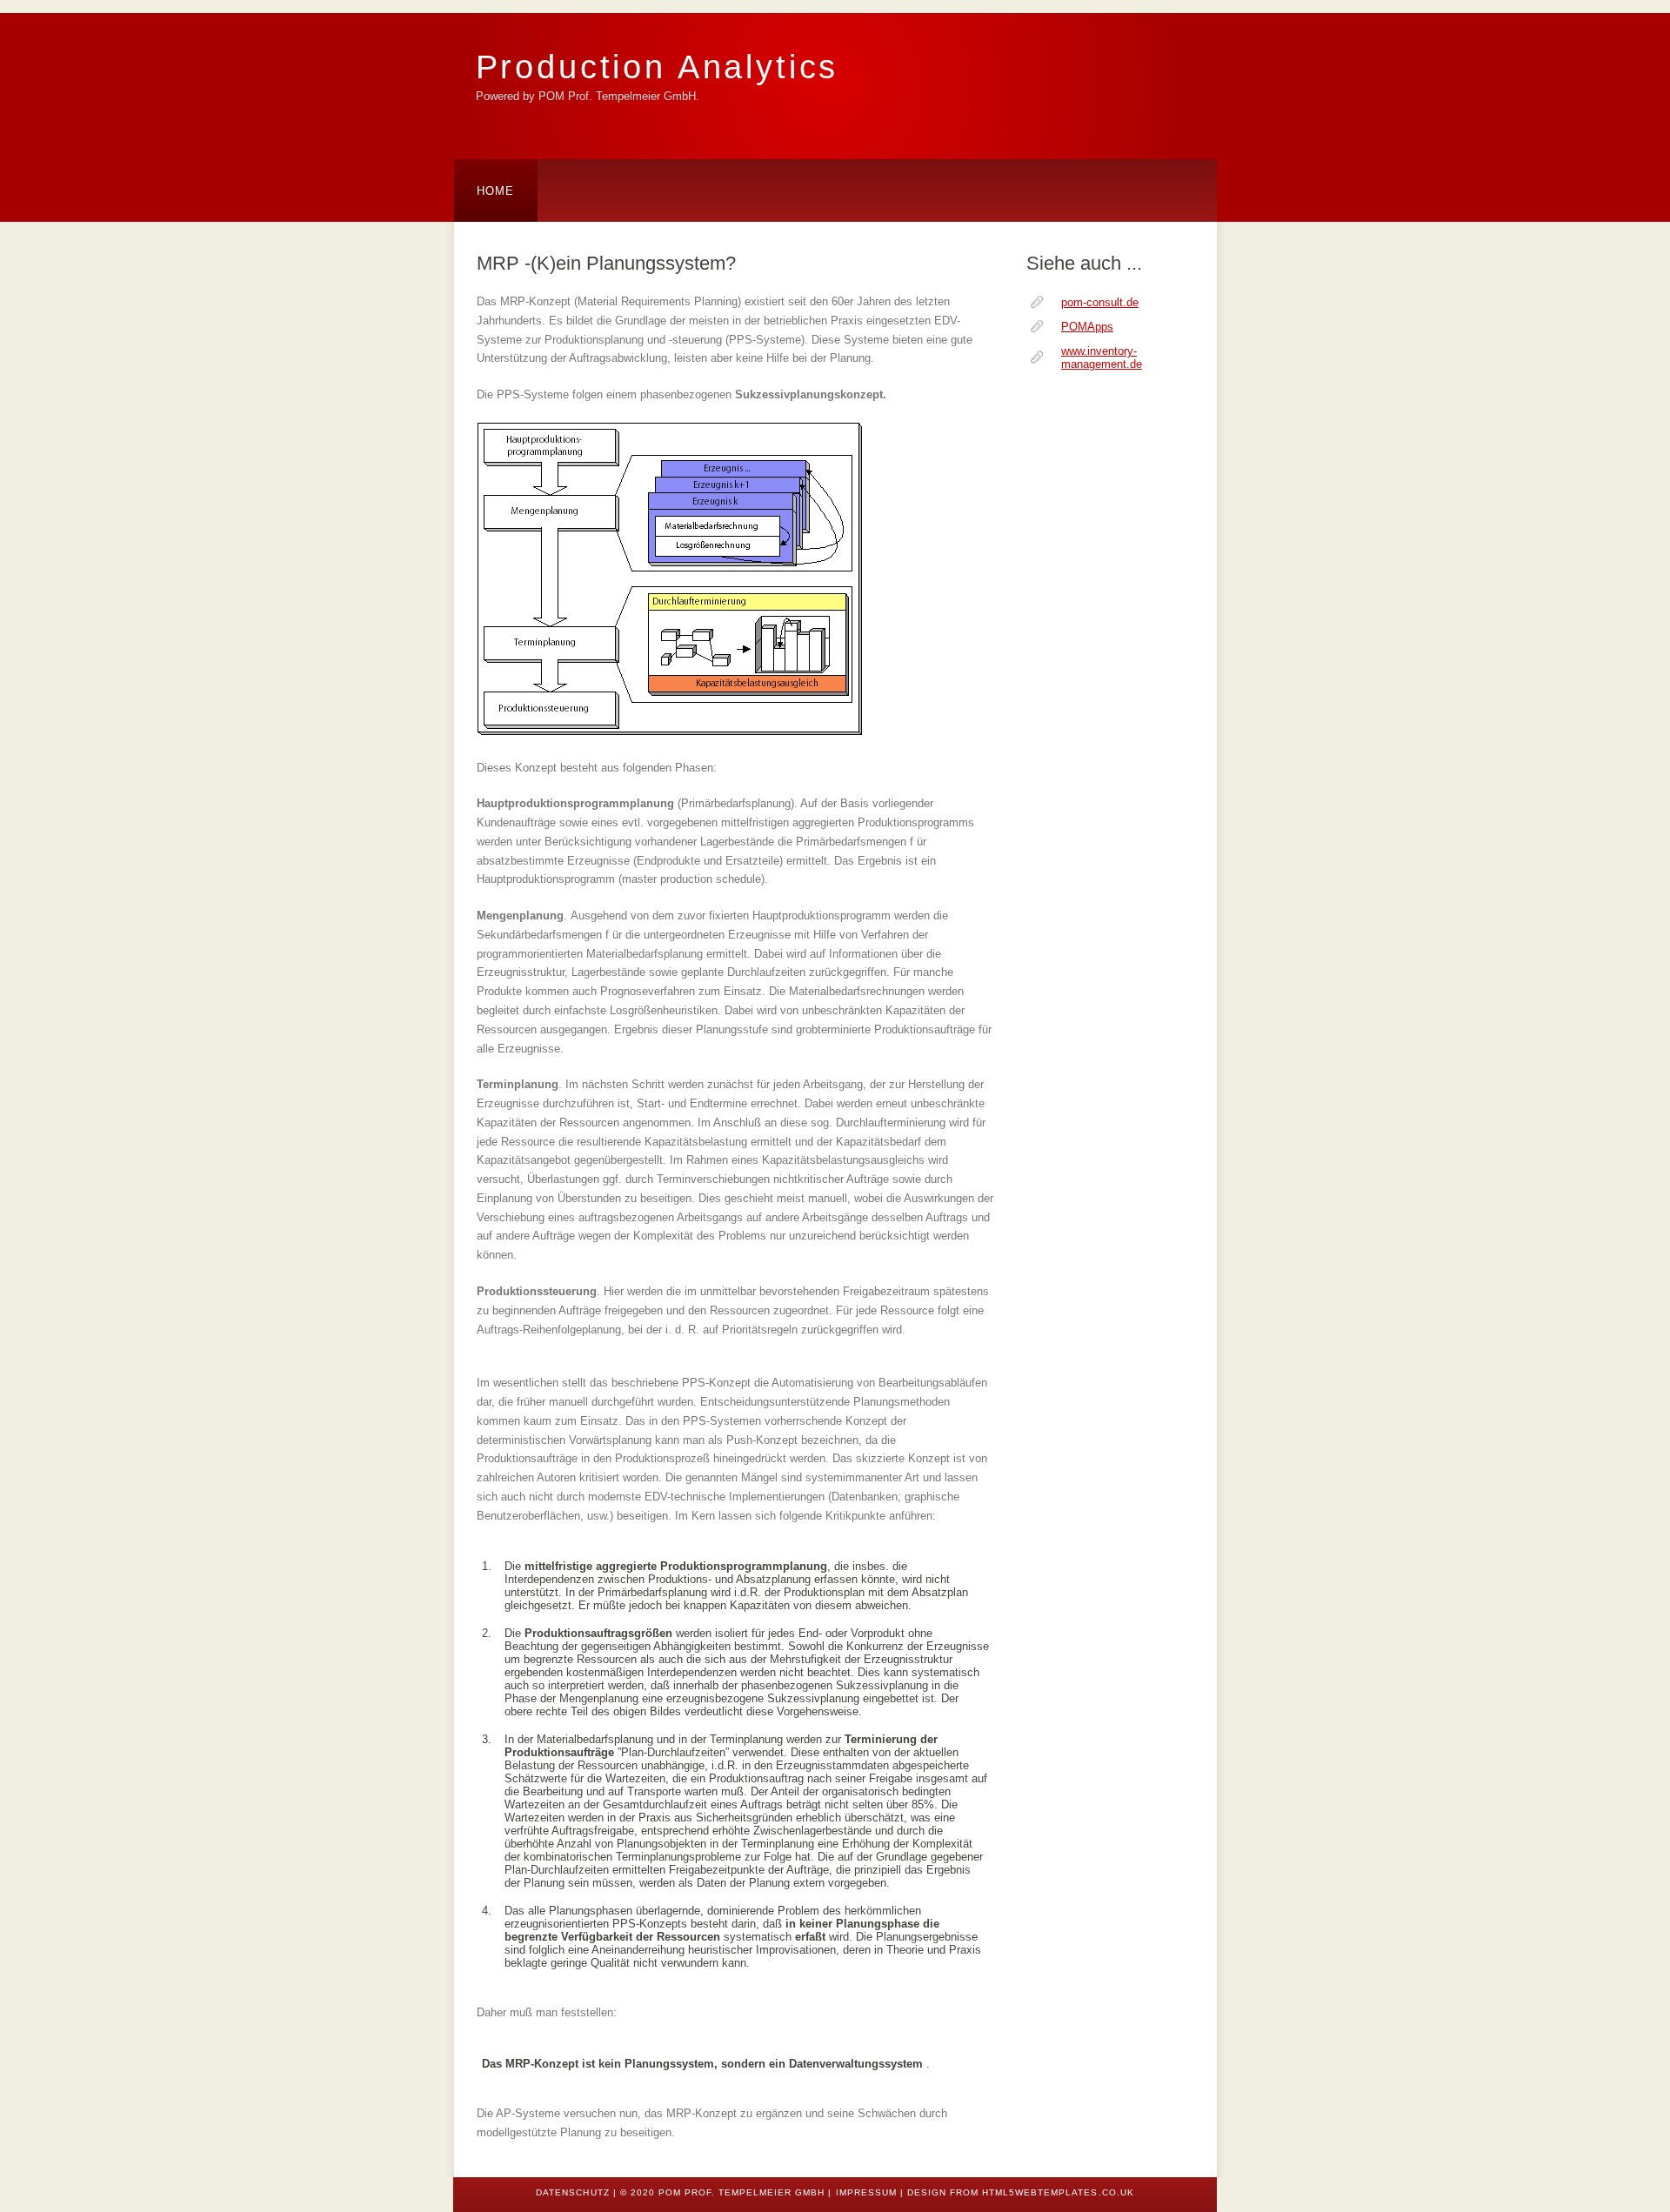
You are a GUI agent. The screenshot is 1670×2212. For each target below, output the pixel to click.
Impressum (866, 2192)
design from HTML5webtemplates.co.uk (1021, 2192)
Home (496, 191)
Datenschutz (572, 2192)
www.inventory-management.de (1102, 358)
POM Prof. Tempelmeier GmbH (742, 2192)
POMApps (1087, 327)
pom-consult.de (1100, 302)
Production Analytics (658, 67)
